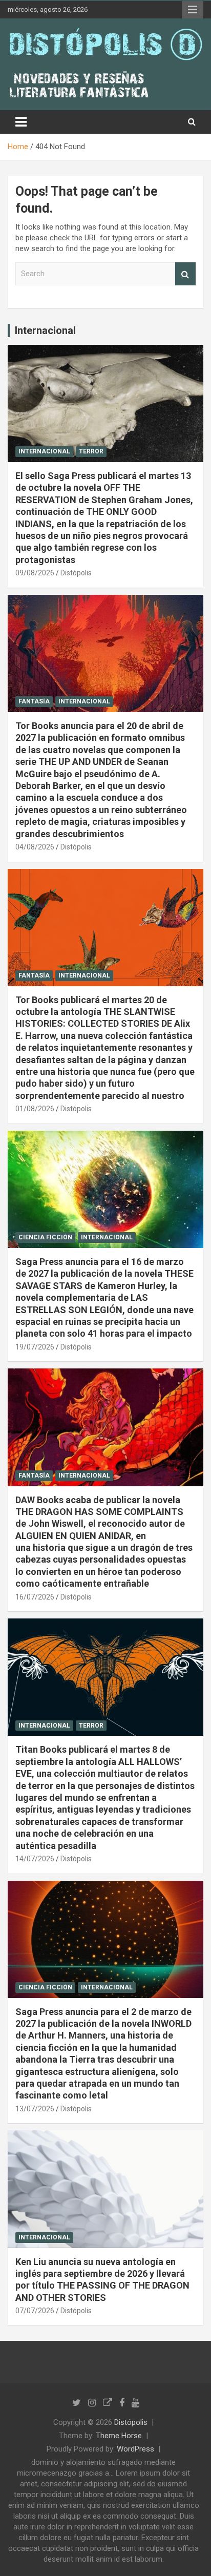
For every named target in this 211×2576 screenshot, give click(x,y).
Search (185, 274)
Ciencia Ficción (45, 1237)
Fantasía (34, 701)
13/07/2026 (35, 2109)
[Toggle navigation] (21, 122)
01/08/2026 (35, 1109)
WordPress (135, 2449)
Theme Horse (119, 2436)
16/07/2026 (35, 1597)
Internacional (45, 330)
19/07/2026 (35, 1347)
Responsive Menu (193, 10)
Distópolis (76, 573)
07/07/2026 (35, 2311)
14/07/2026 (35, 1859)
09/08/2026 (35, 573)
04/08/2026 (35, 847)
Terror (91, 451)
